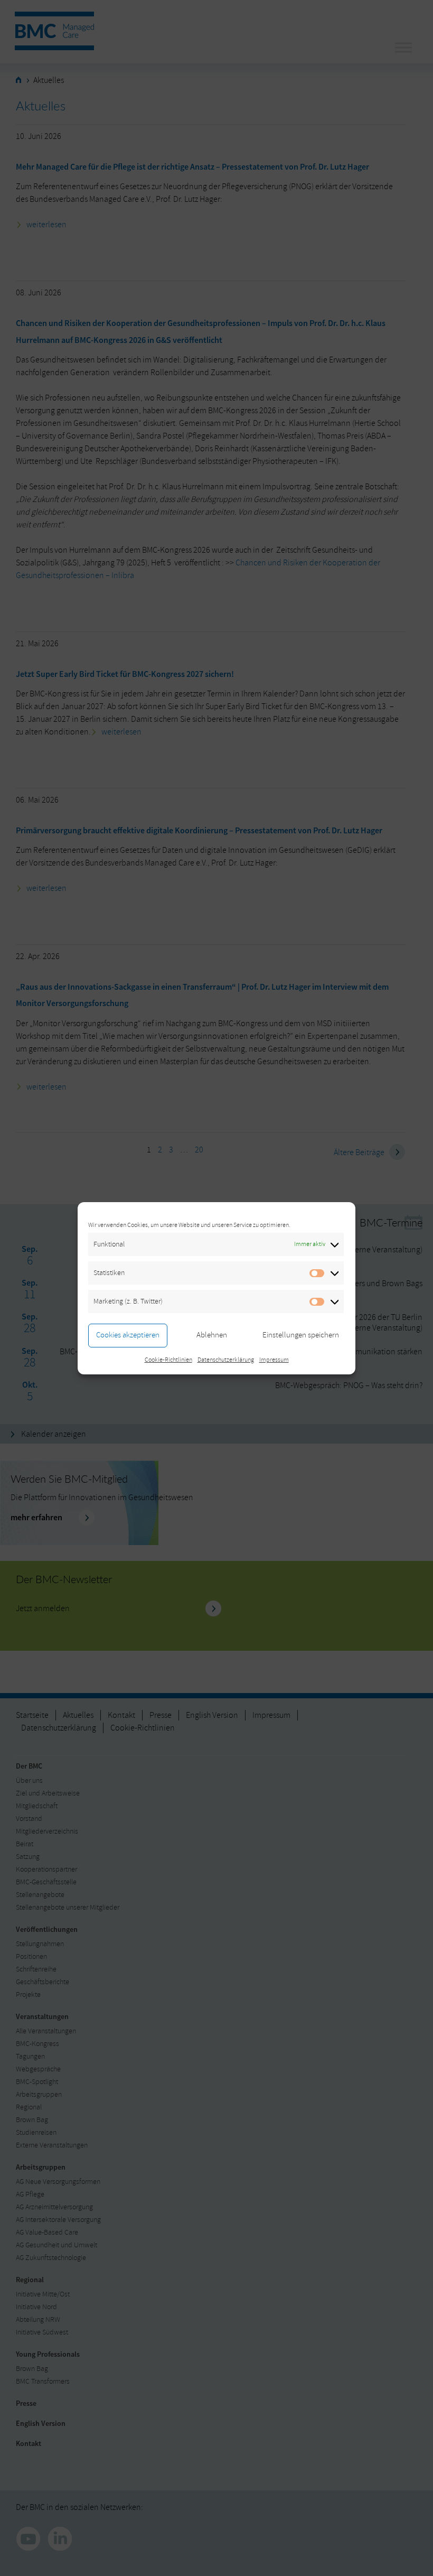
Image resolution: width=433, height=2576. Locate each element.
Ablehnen (212, 1335)
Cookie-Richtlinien (168, 1360)
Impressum (274, 1360)
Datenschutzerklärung (226, 1360)
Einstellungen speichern (301, 1335)
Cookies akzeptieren (128, 1335)
